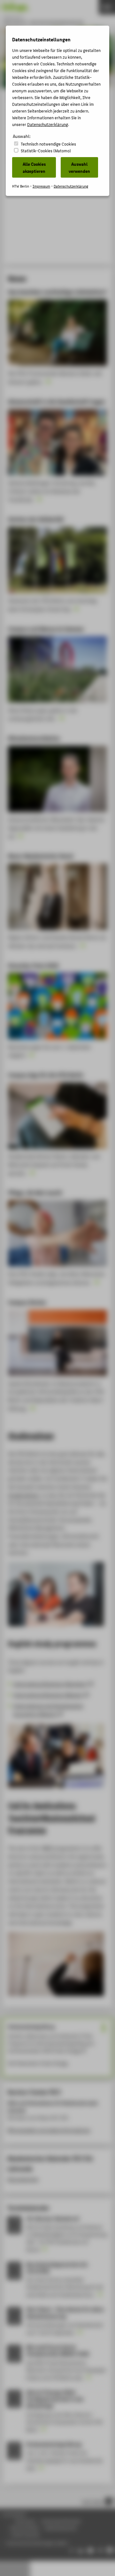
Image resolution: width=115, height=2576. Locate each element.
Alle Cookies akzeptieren (34, 167)
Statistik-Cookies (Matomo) (46, 151)
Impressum (41, 186)
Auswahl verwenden (79, 167)
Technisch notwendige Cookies (48, 144)
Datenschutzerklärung (48, 124)
